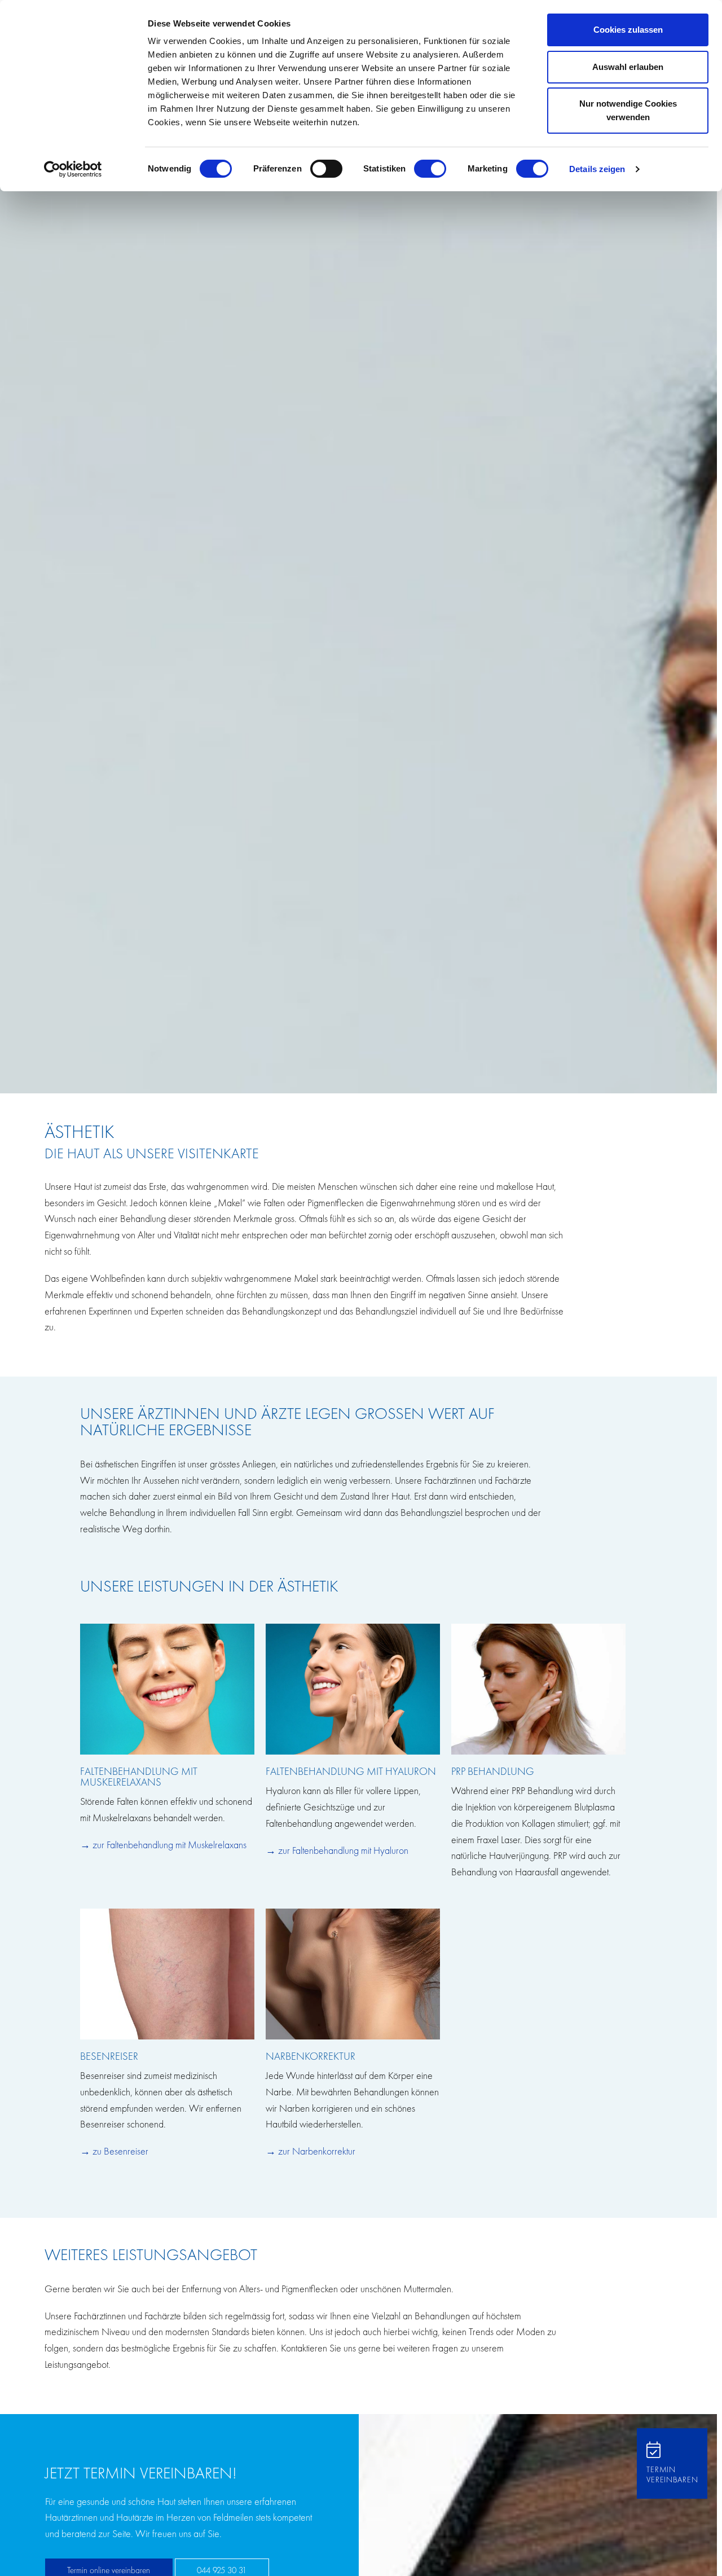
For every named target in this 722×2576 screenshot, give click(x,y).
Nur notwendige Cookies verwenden (628, 110)
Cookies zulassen (628, 30)
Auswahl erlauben (628, 67)
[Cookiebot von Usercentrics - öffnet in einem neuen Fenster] (73, 169)
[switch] (326, 169)
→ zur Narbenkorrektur (311, 2151)
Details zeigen (597, 169)
